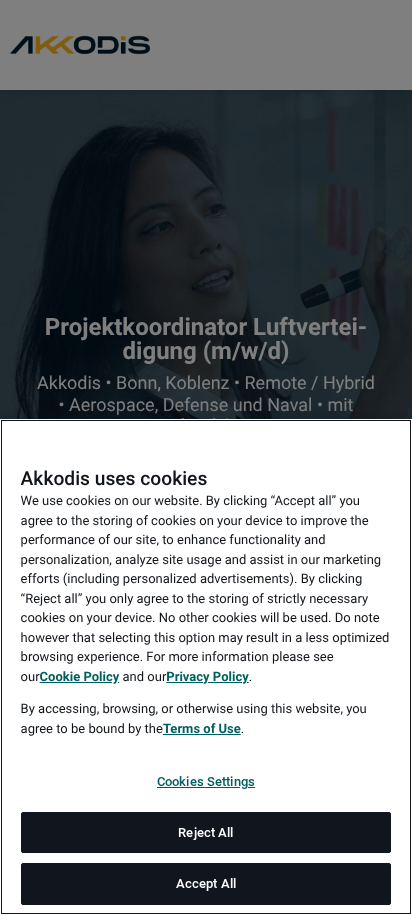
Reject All (205, 832)
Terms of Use (202, 729)
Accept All (206, 883)
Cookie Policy (80, 677)
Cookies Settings (206, 781)
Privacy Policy (207, 677)
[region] (206, 667)
